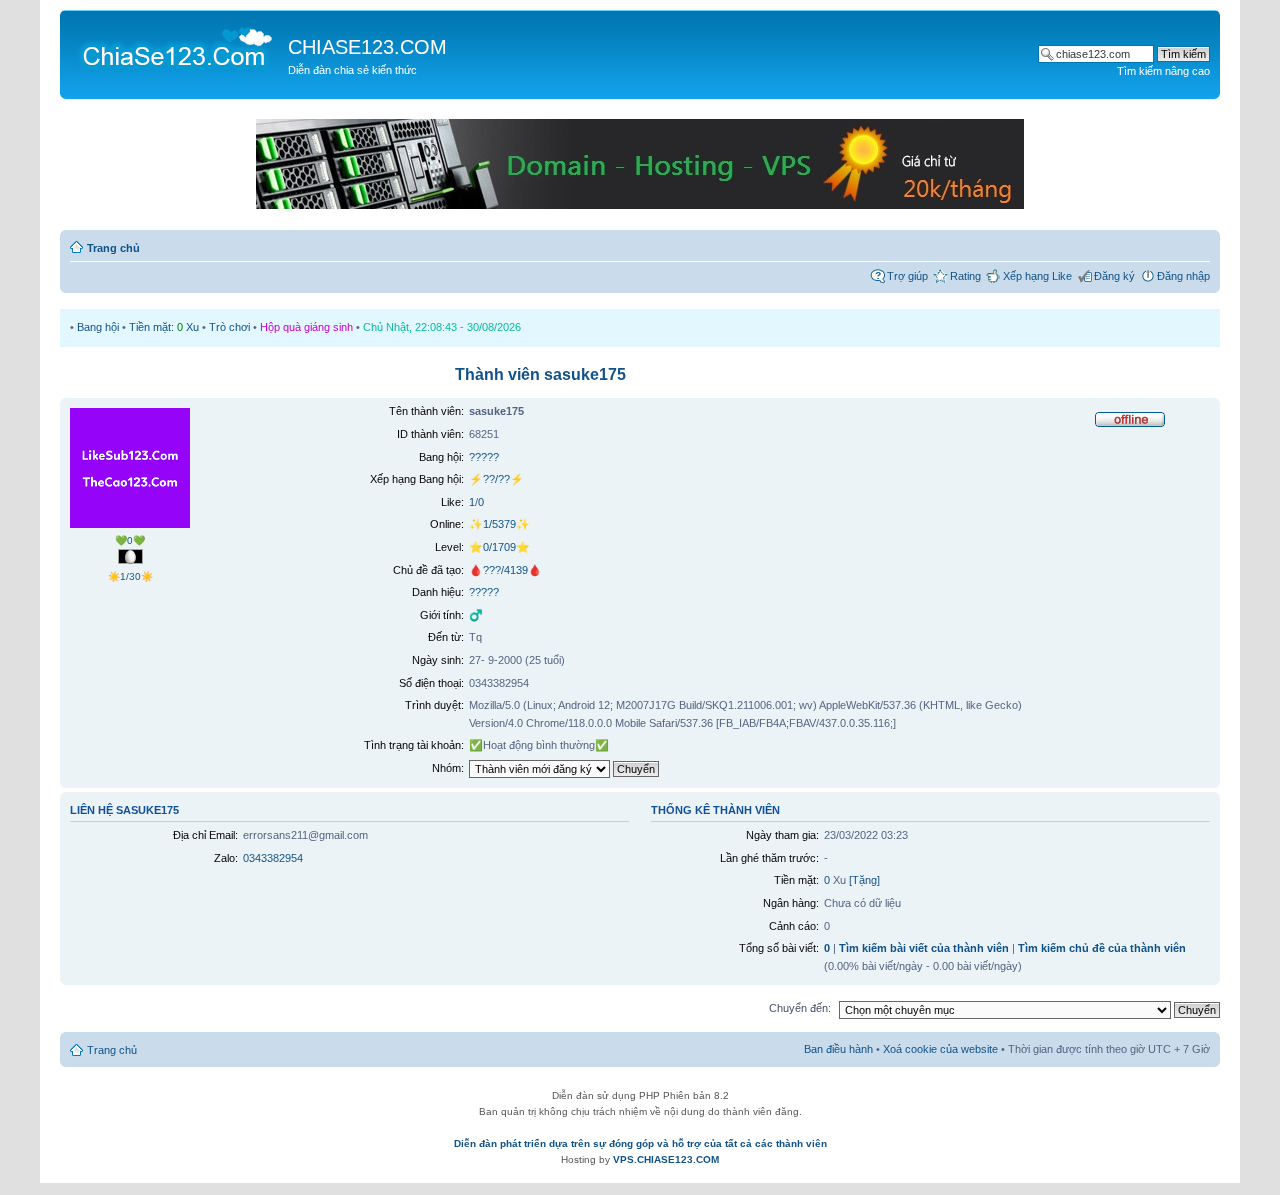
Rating (965, 276)
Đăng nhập (1183, 276)
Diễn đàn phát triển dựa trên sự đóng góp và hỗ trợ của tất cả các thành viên (640, 1143)
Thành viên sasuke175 (540, 374)
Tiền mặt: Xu (164, 327)
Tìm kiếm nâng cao (1163, 71)
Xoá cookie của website (940, 1049)
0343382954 (273, 858)
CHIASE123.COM (367, 47)
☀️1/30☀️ (130, 576)
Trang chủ (113, 248)
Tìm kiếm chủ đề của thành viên (1102, 948)
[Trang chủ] (176, 46)
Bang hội (98, 327)
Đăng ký (1114, 276)
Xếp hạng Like (1037, 276)
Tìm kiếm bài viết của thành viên (924, 948)
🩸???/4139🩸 (505, 570)
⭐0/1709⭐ (499, 547)
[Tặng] (864, 880)
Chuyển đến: (800, 1008)
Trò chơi (229, 327)
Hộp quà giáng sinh (306, 327)
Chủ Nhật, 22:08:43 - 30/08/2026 (442, 327)
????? (484, 457)
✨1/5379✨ (499, 524)
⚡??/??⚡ (496, 479)
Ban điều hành (838, 1049)
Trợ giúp (907, 276)
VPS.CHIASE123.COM (666, 1159)
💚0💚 (130, 540)
